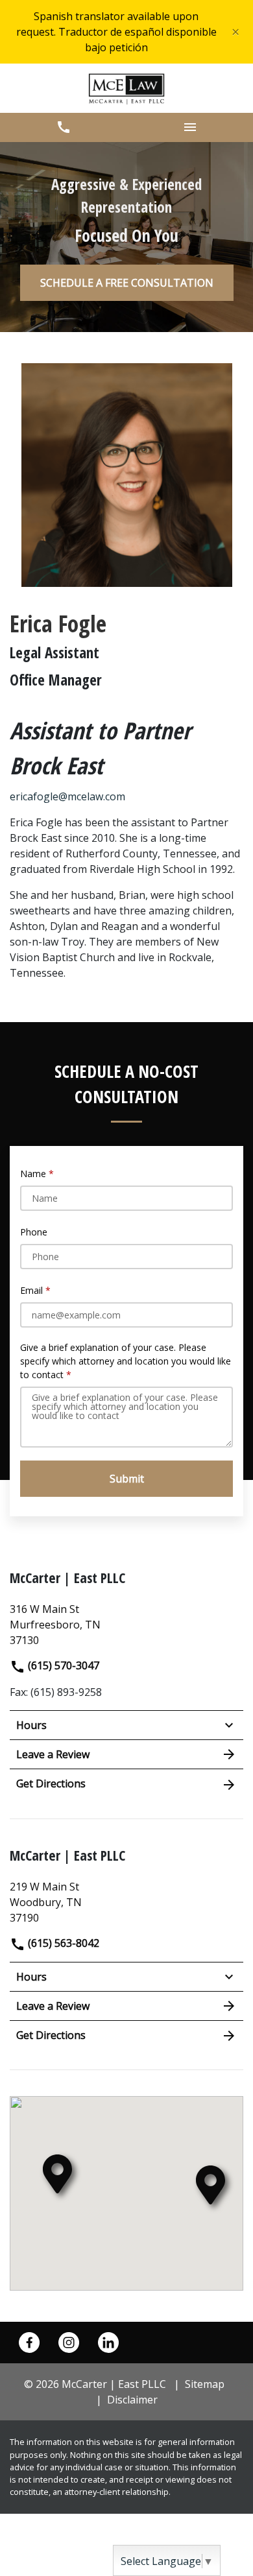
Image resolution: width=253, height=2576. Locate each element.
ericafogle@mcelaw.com (67, 796)
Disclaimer (132, 2400)
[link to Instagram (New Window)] (69, 2343)
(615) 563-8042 (62, 1943)
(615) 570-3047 (62, 1665)
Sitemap (205, 2384)
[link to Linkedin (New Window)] (108, 2343)
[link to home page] (127, 88)
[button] (63, 127)
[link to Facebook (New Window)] (29, 2343)
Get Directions (51, 1783)
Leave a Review (53, 1754)
